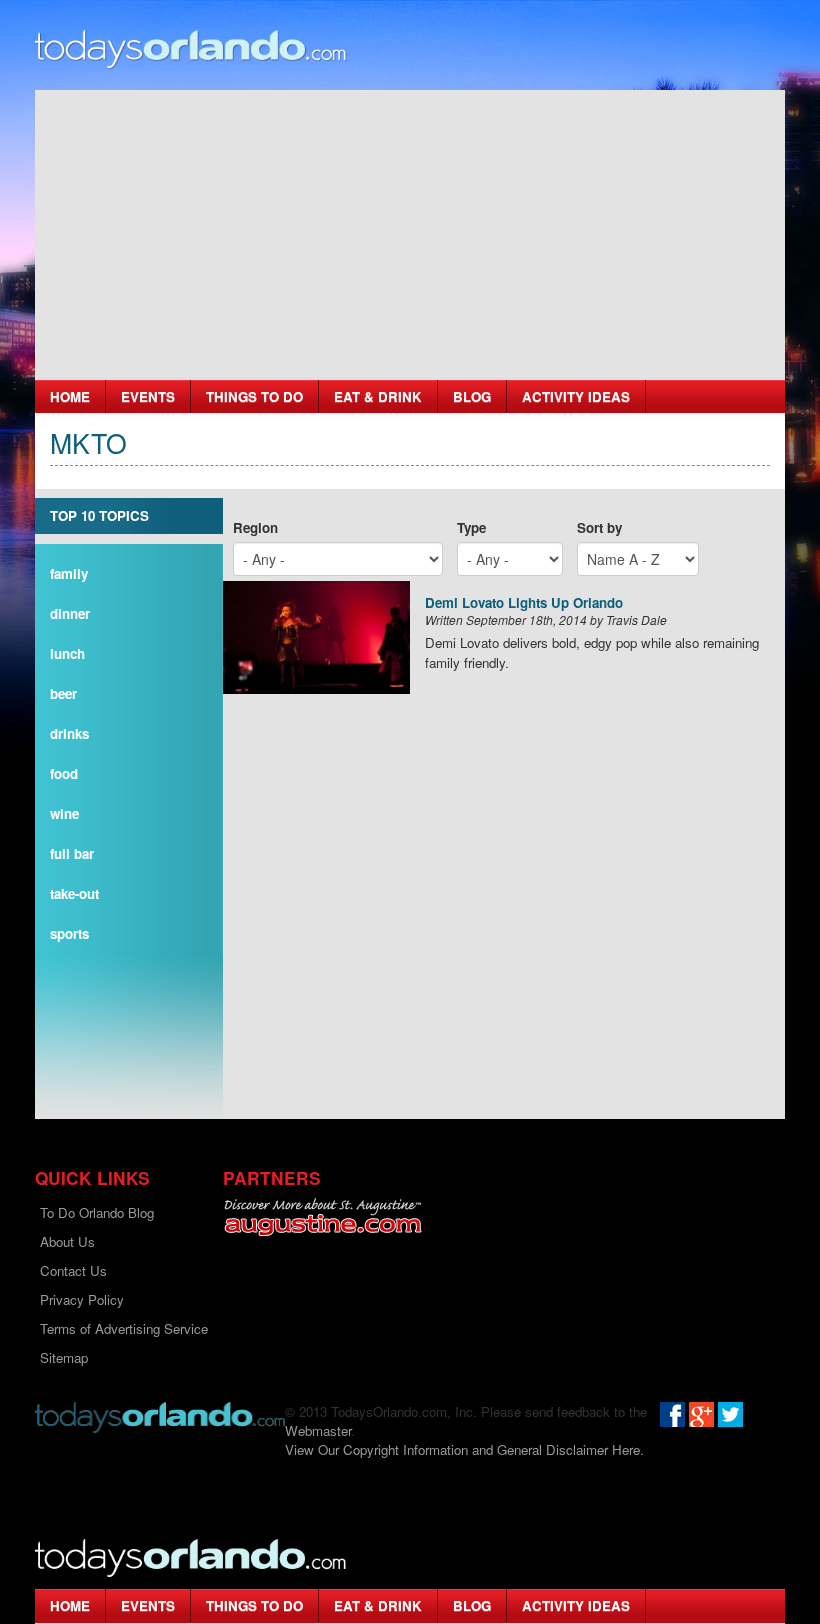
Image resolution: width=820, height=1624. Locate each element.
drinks (69, 733)
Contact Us (73, 1270)
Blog (472, 396)
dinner (70, 613)
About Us (67, 1241)
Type (471, 527)
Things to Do (254, 396)
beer (63, 693)
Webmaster (318, 1430)
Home (70, 396)
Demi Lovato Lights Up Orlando (524, 603)
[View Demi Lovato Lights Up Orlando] (317, 637)
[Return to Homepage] (160, 1415)
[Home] (191, 47)
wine (64, 813)
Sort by (599, 527)
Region (255, 527)
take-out (74, 893)
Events (148, 396)
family (69, 573)
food (64, 773)
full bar (72, 853)
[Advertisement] (410, 230)
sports (69, 933)
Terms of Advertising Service (124, 1328)
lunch (67, 653)
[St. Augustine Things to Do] (322, 1217)
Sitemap (64, 1357)
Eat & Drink (378, 396)
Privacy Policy (82, 1299)
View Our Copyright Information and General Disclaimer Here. (464, 1449)
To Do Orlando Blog (97, 1212)
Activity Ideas (576, 396)
